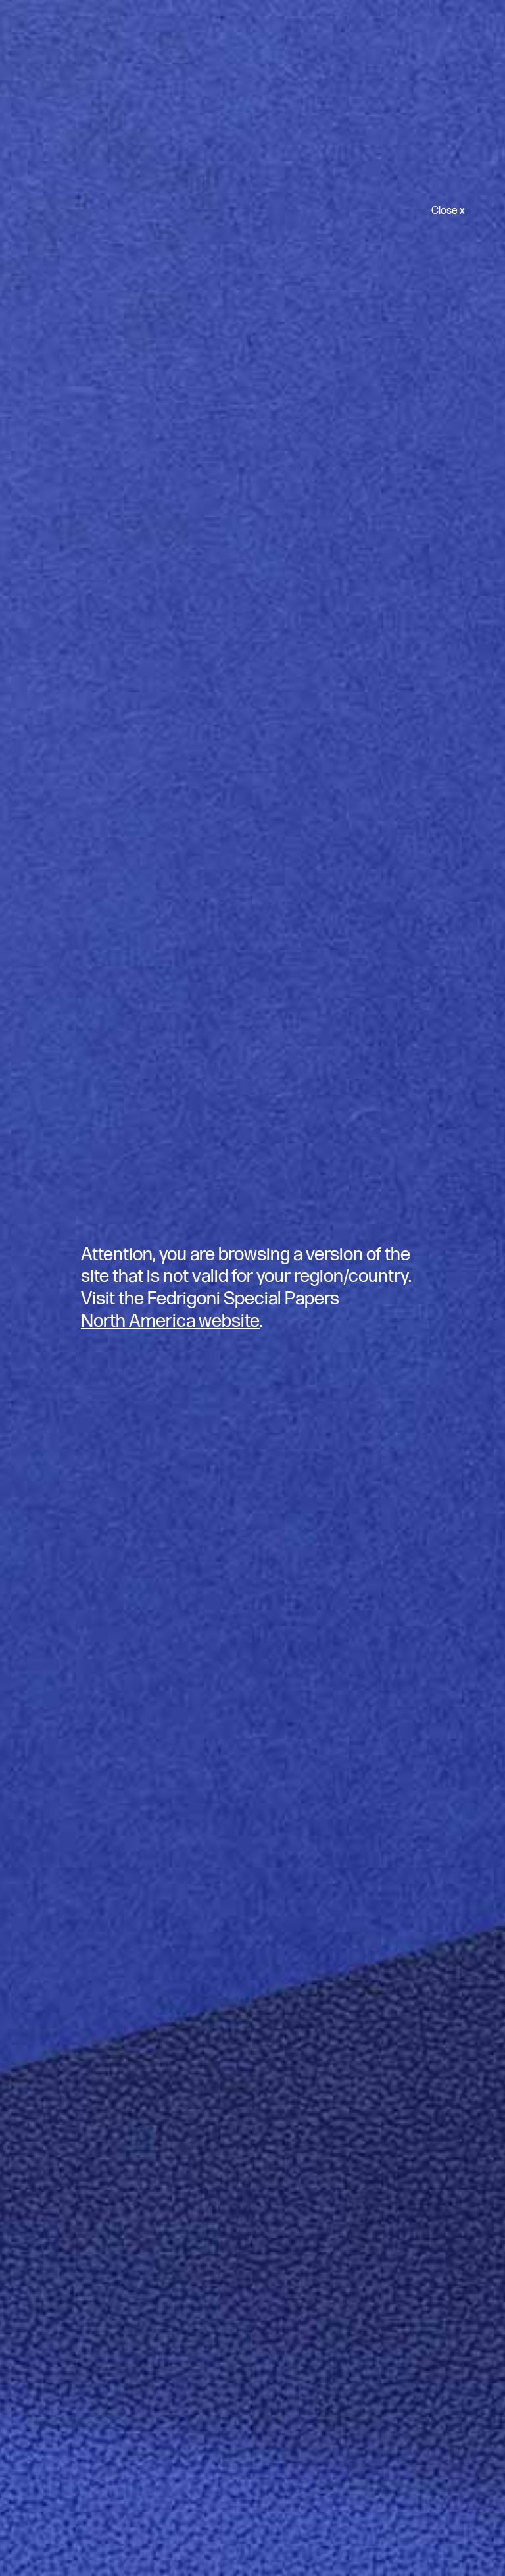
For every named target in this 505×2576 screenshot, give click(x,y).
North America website (170, 1321)
